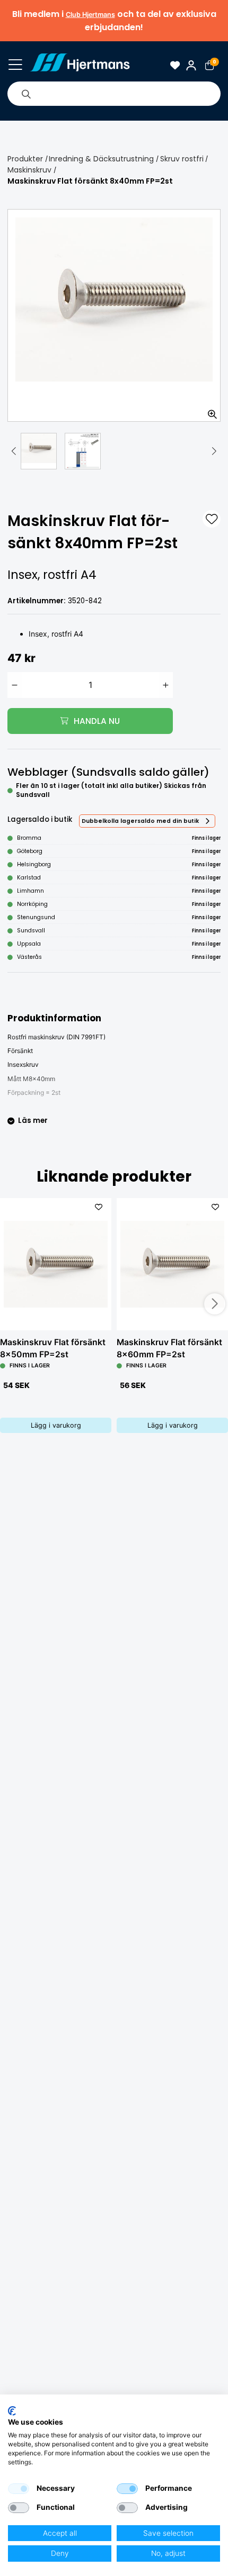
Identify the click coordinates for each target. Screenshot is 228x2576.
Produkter (25, 159)
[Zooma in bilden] (209, 410)
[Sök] (26, 94)
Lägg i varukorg (56, 1425)
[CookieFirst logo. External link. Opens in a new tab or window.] (12, 2411)
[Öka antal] (166, 685)
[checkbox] (19, 2489)
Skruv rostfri (182, 159)
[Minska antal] (15, 685)
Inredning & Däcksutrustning (101, 159)
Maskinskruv (29, 170)
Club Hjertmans (90, 15)
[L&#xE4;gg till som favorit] (212, 519)
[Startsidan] (80, 65)
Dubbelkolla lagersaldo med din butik (140, 821)
